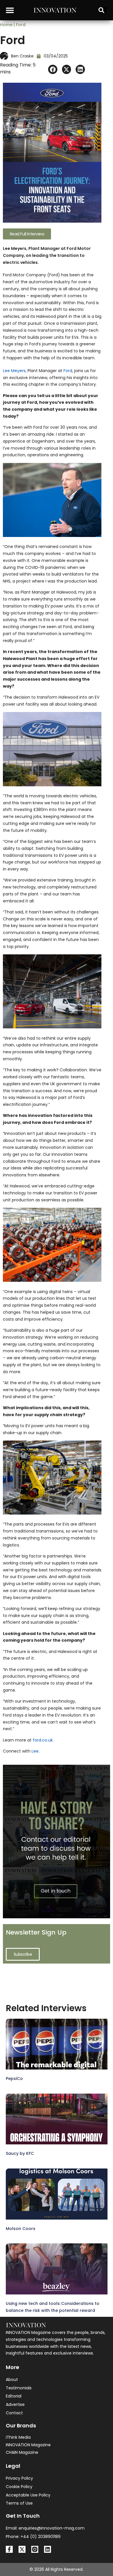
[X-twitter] (22, 2549)
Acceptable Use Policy (28, 2495)
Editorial (14, 2396)
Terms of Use (19, 2503)
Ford (68, 371)
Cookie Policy (19, 2487)
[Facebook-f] (9, 2549)
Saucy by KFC (20, 2153)
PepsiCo (14, 2079)
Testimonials (19, 2388)
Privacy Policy (19, 2478)
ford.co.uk (43, 1740)
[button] (10, 10)
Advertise (15, 2404)
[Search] (103, 10)
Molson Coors (21, 2229)
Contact (14, 2413)
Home (6, 25)
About (12, 2379)
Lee (35, 1751)
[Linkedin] (48, 2549)
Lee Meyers (14, 371)
